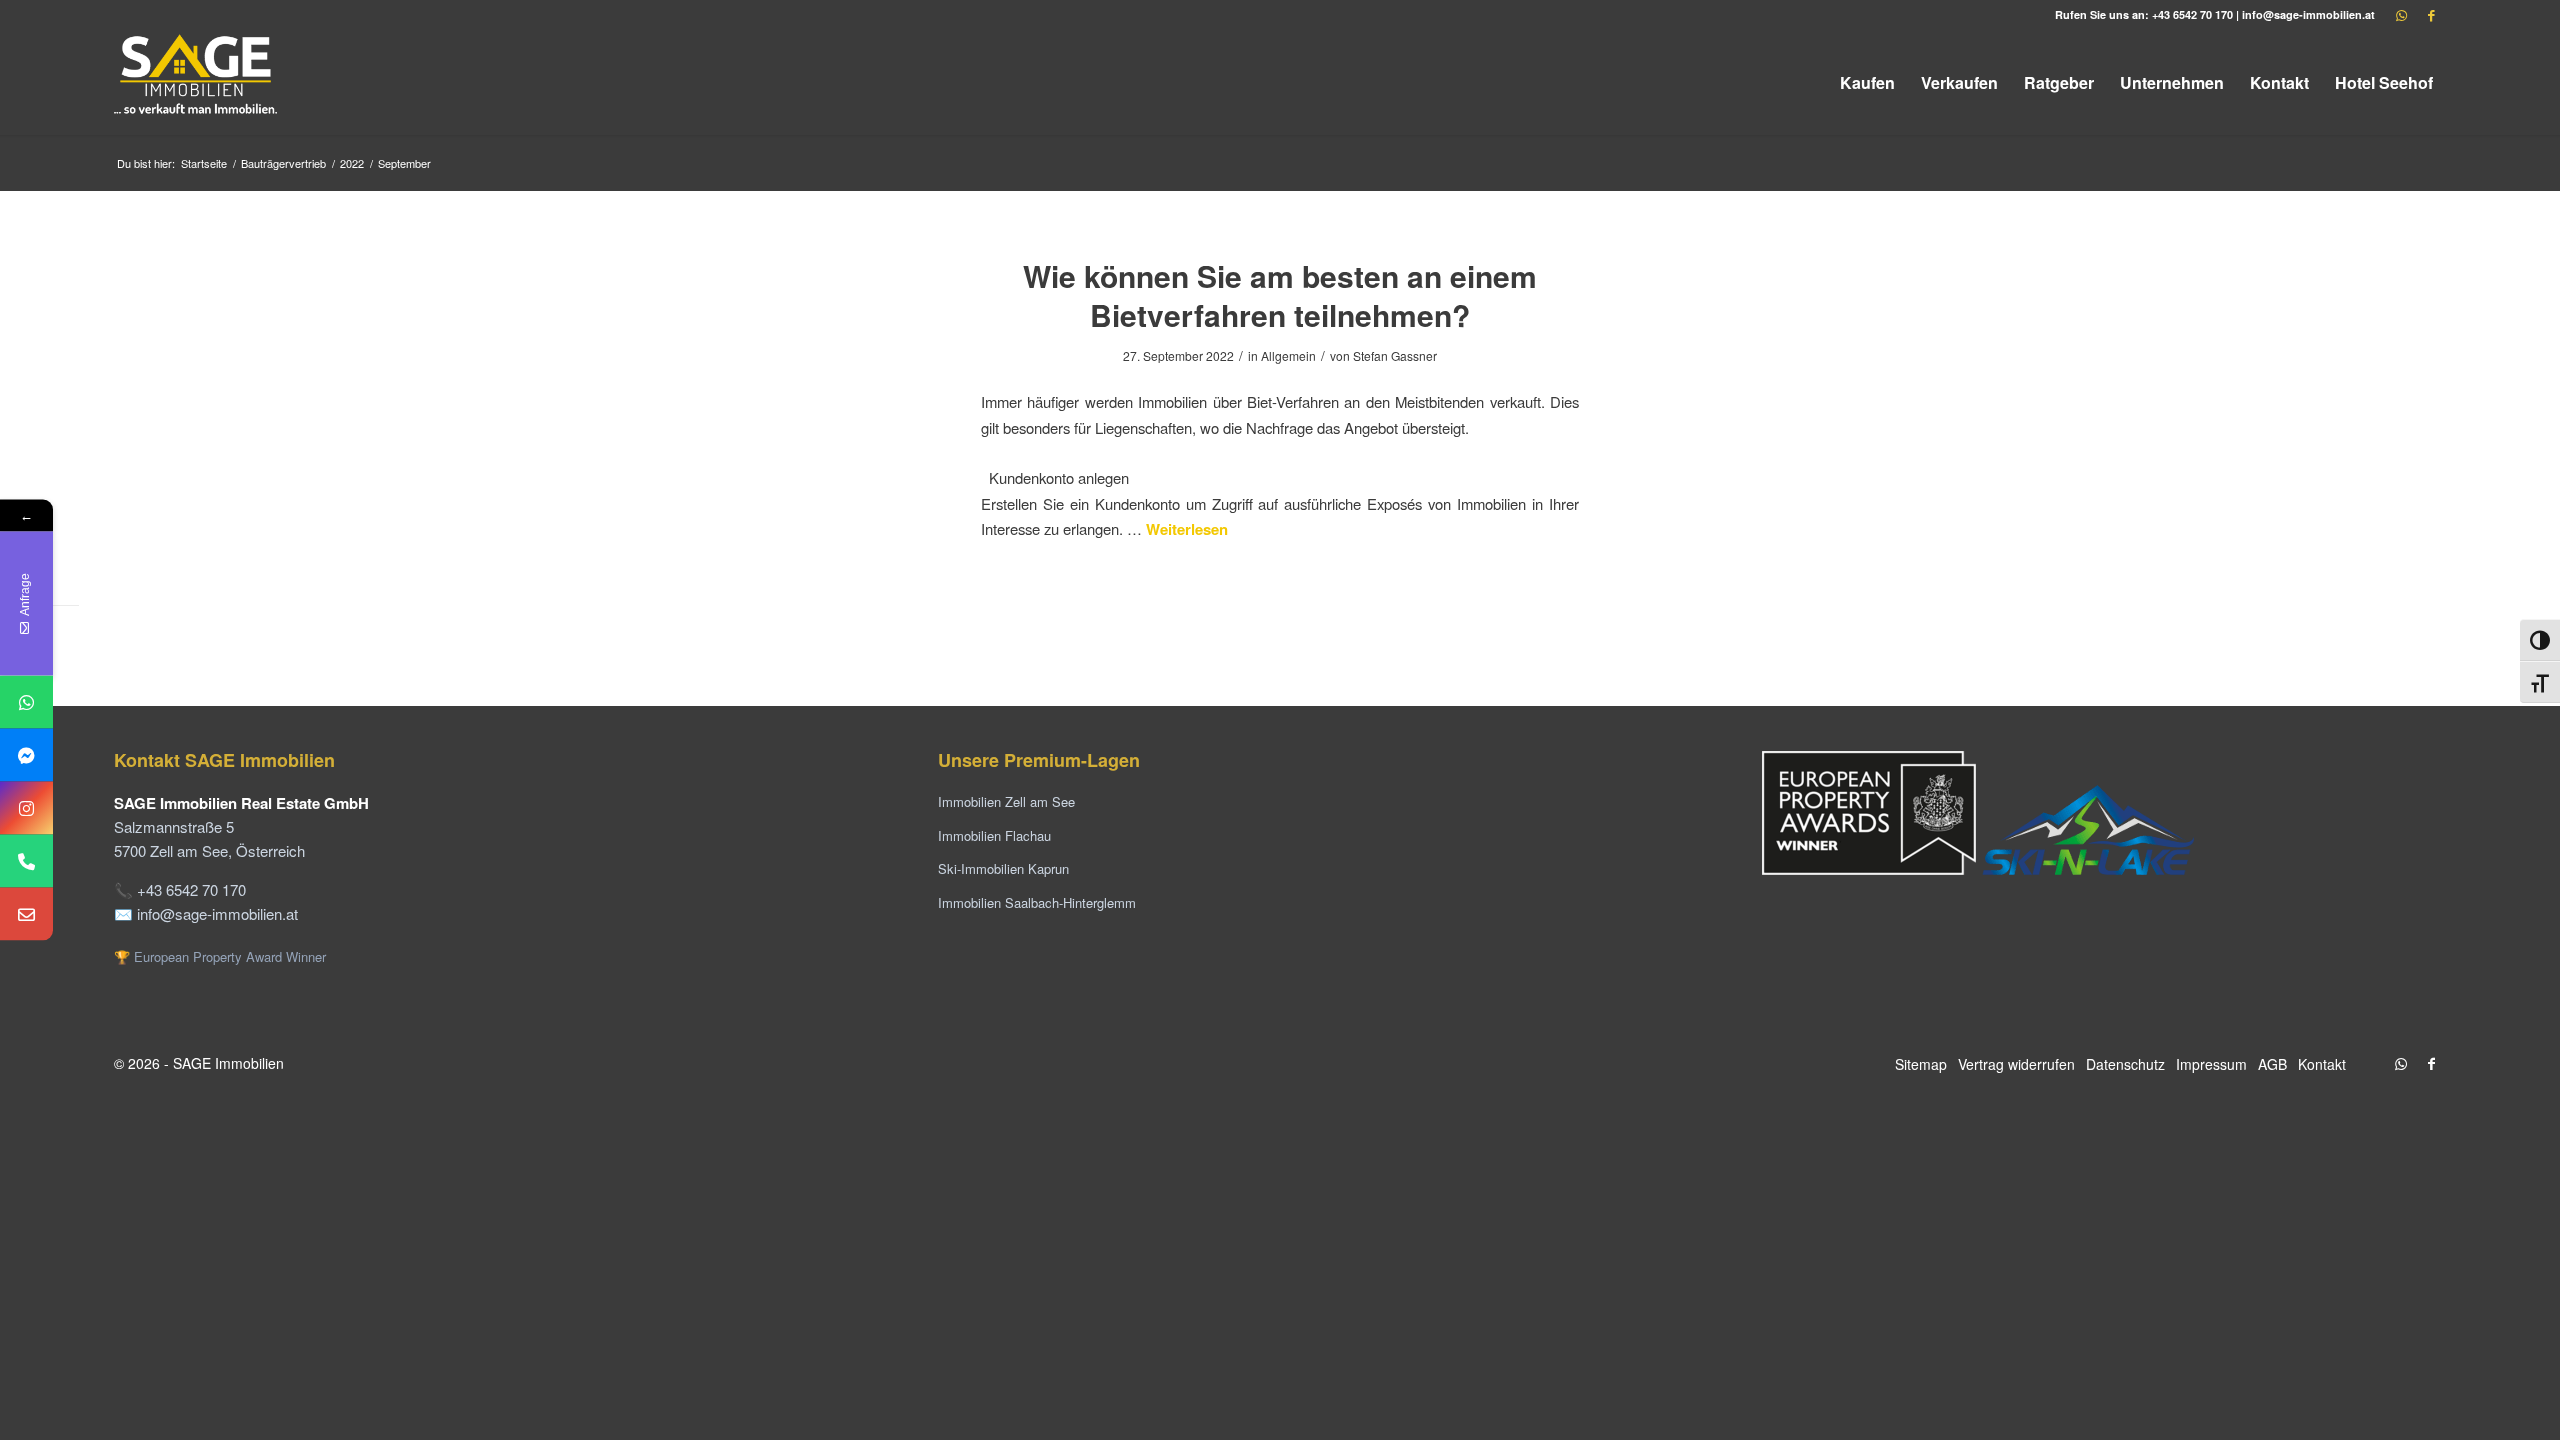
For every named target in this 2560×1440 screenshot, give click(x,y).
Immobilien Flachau (994, 835)
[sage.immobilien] (26, 755)
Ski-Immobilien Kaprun (1003, 868)
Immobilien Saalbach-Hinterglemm (1037, 902)
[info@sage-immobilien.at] (26, 914)
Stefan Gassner (1395, 355)
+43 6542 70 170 (2192, 14)
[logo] (197, 82)
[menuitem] (1867, 82)
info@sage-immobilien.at (2308, 14)
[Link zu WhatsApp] (2401, 15)
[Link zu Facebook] (2431, 15)
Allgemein (1288, 355)
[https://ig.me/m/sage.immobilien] (26, 808)
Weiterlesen (1187, 529)
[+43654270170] (26, 702)
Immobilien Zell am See (1006, 801)
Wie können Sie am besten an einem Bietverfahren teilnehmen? (1280, 295)
